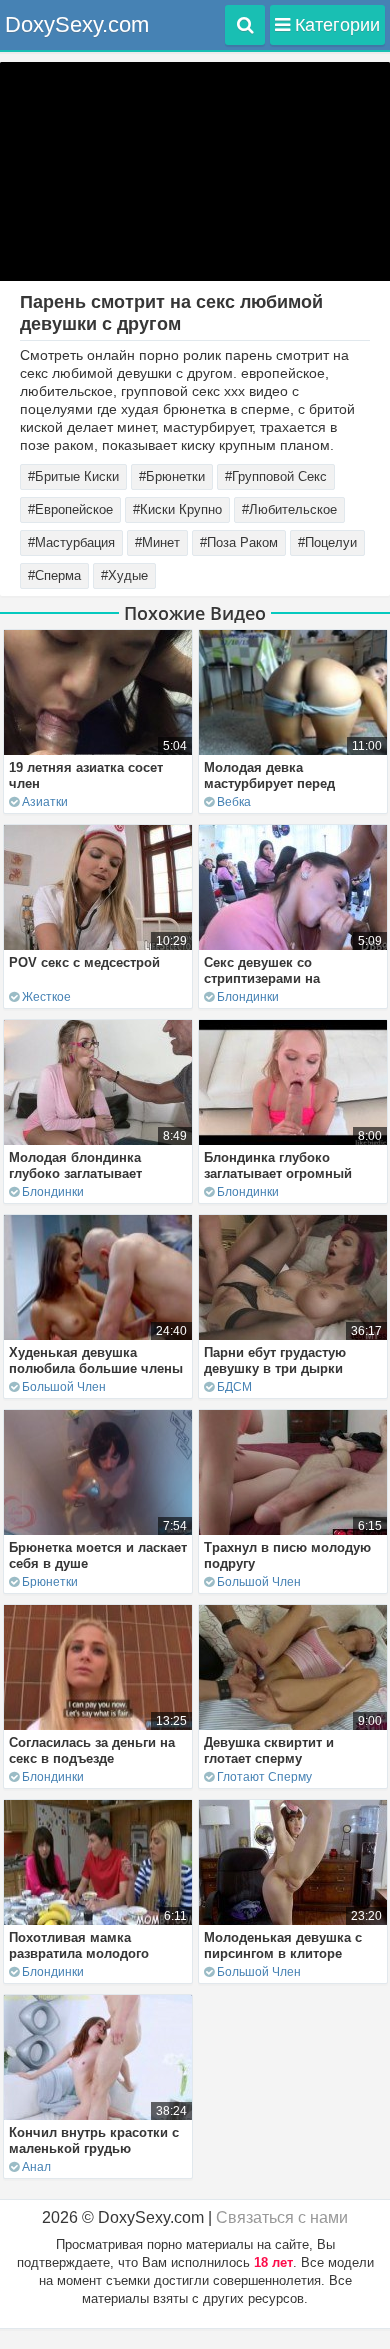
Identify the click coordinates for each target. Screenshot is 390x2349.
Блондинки (248, 997)
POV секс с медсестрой (84, 962)
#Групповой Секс (276, 476)
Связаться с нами (282, 2217)
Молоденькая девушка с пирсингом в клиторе (283, 1945)
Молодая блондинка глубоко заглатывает (75, 1165)
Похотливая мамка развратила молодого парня (79, 1953)
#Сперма (54, 575)
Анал (36, 2167)
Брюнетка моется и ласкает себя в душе (98, 1555)
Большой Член (64, 1387)
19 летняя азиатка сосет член (86, 775)
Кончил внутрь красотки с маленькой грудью (94, 2140)
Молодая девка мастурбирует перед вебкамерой (269, 783)
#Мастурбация (71, 542)
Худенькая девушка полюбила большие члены (96, 1360)
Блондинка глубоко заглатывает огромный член (278, 1173)
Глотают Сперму (264, 1777)
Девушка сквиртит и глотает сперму (269, 1750)
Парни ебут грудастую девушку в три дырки (275, 1360)
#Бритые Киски (73, 476)
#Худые (124, 575)
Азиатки (45, 802)
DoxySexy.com (77, 24)
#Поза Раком (239, 542)
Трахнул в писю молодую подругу (287, 1555)
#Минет (157, 542)
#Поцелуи (327, 542)
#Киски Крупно (177, 509)
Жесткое (46, 997)
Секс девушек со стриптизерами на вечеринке (262, 978)
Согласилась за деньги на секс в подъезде (92, 1750)
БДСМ (234, 1387)
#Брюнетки (172, 476)
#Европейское (70, 509)
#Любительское (289, 509)
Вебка (234, 802)
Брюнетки (50, 1582)
